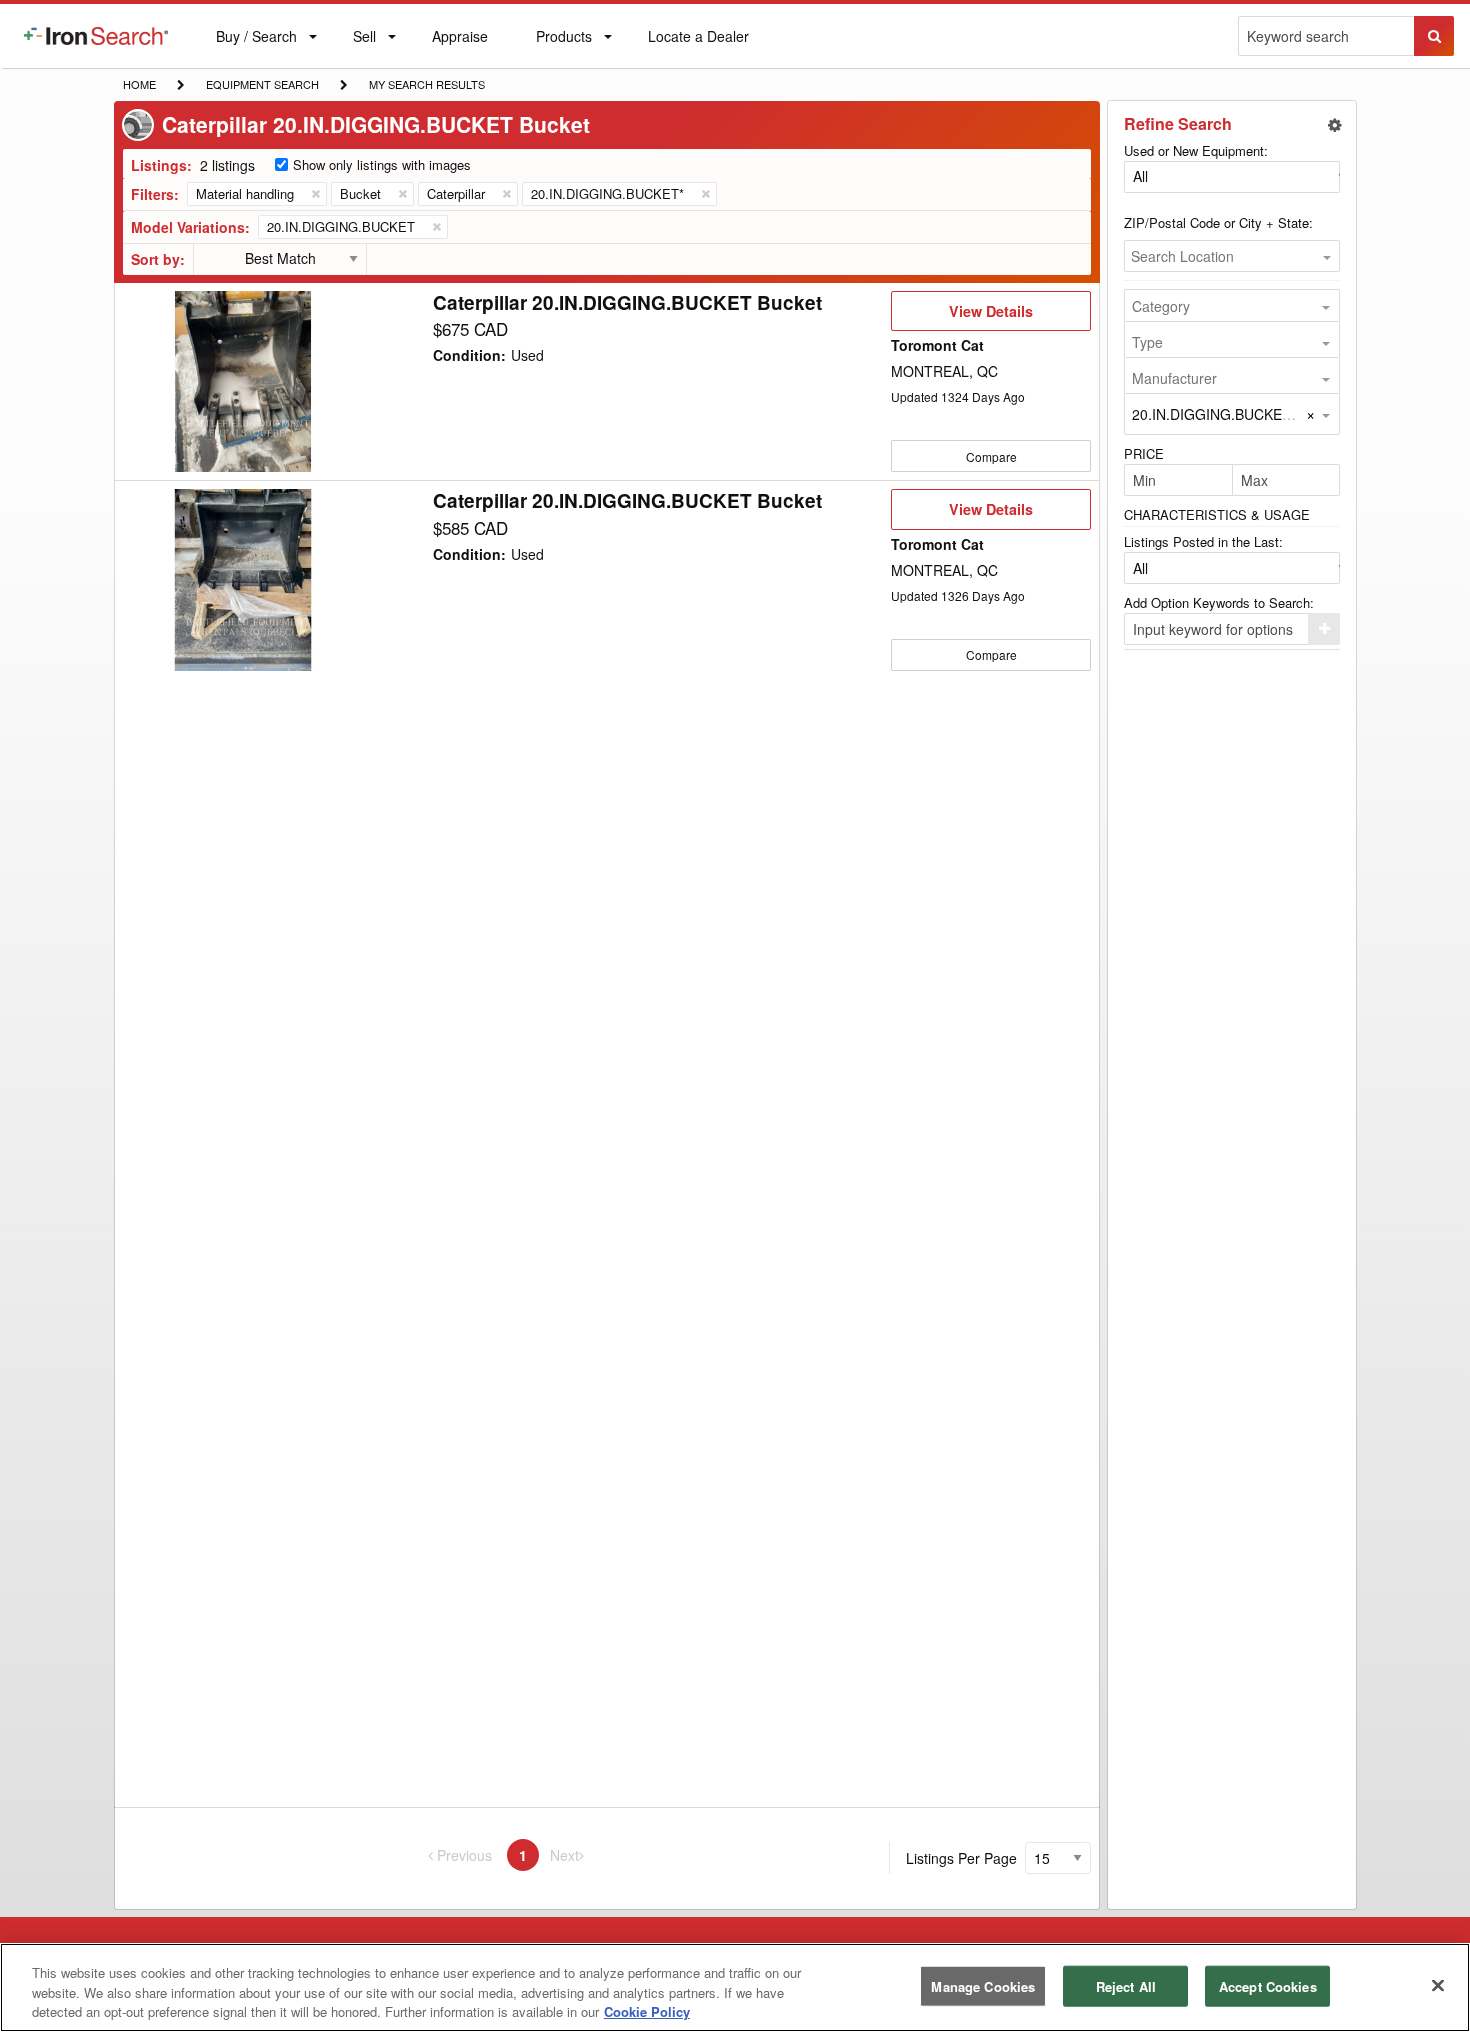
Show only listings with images (382, 164)
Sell (364, 40)
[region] (735, 1987)
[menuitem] (96, 36)
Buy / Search (256, 47)
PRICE (1144, 453)
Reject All (1126, 1985)
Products (563, 40)
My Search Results (426, 86)
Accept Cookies (1268, 1985)
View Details (990, 316)
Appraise (459, 40)
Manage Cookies (983, 1985)
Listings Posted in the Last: (1203, 541)
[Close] (1438, 1985)
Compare (991, 456)
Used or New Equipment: (1196, 150)
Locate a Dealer (698, 47)
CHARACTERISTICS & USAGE (1217, 514)
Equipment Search (262, 86)
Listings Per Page (961, 1858)
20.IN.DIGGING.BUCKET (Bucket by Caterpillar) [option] (1284, 414)
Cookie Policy (647, 2011)
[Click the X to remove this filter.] (315, 194)
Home (139, 83)
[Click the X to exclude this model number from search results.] (436, 227)
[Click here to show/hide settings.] (1335, 125)
